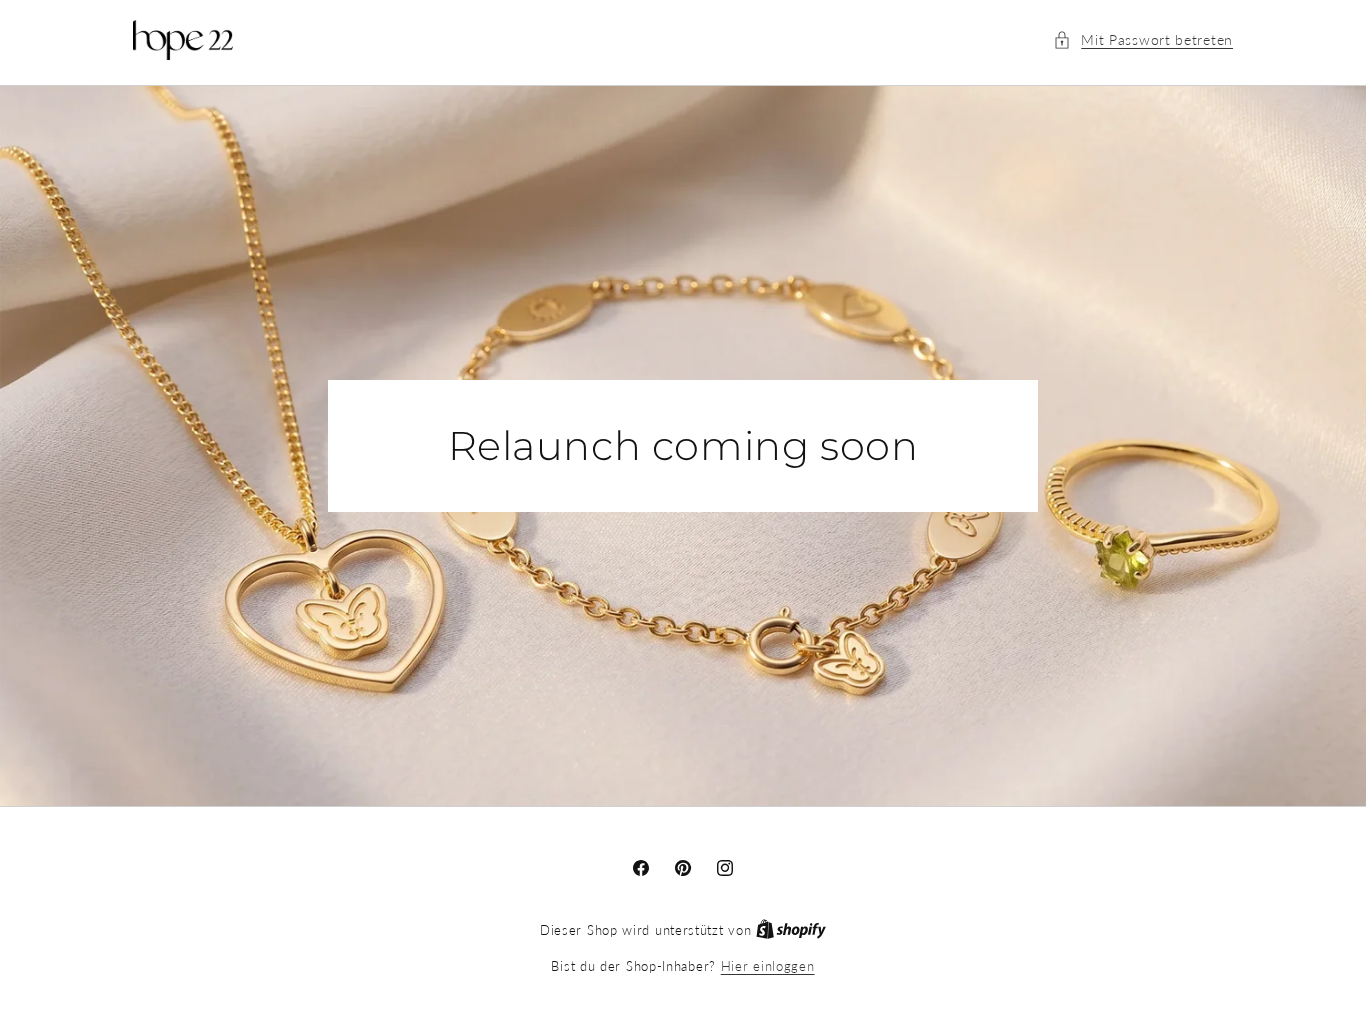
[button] (1143, 39)
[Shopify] (791, 930)
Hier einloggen (768, 966)
